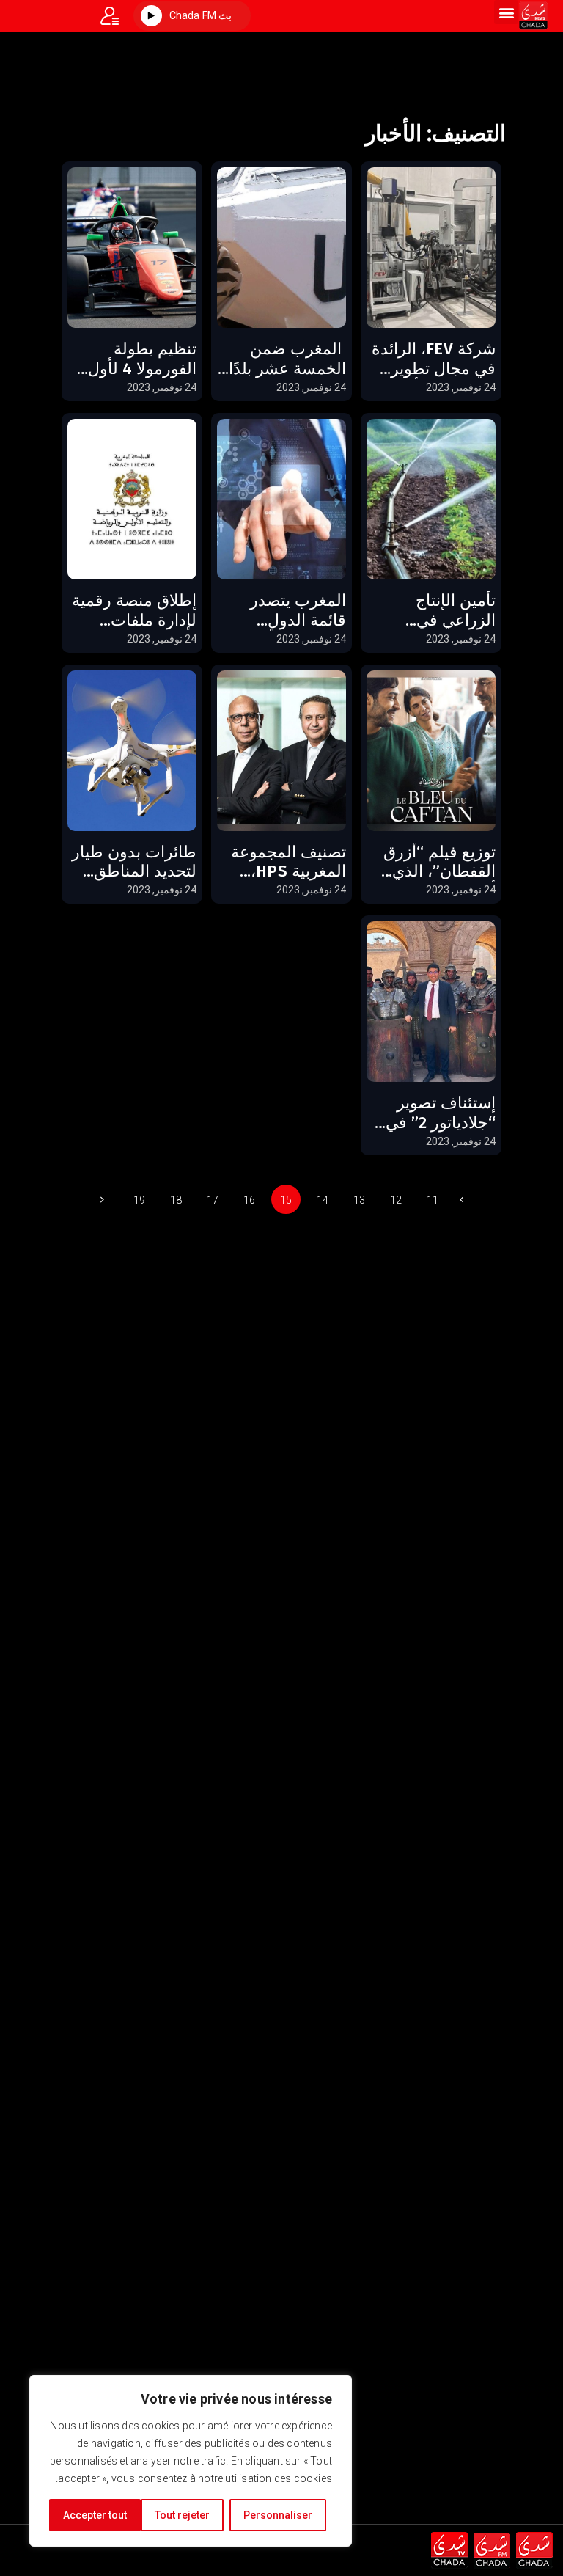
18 (176, 1200)
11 (433, 1200)
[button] (506, 12)
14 (323, 1200)
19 (139, 1200)
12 (396, 1200)
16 (249, 1200)
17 (213, 1200)
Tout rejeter (182, 2515)
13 (359, 1200)
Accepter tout (95, 2515)
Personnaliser (278, 2515)
